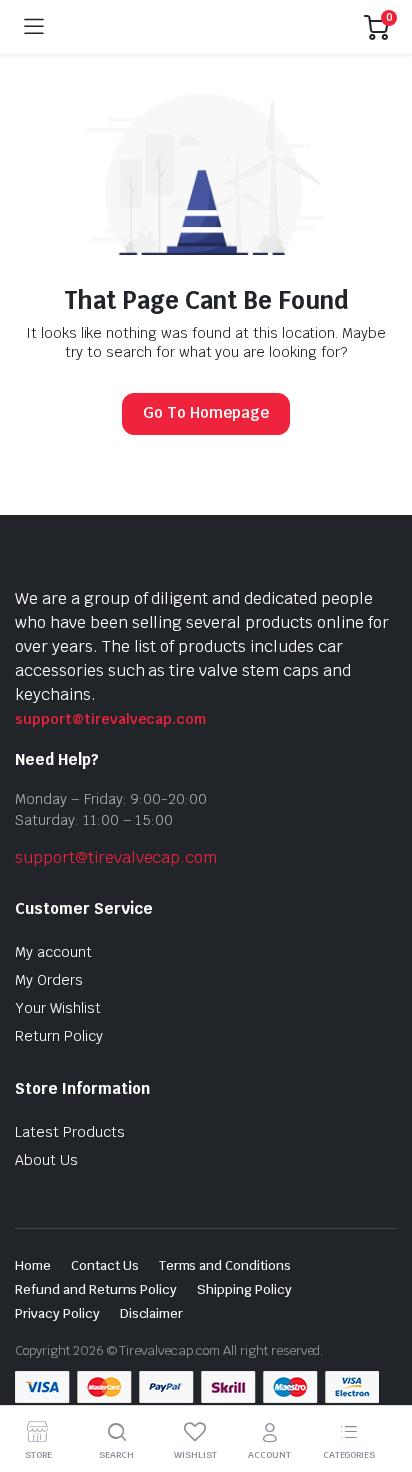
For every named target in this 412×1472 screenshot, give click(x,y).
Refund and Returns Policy (96, 1289)
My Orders (49, 980)
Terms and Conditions (225, 1265)
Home (33, 1265)
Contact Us (105, 1265)
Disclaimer (152, 1313)
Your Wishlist (58, 1008)
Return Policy (59, 1036)
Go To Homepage (206, 412)
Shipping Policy (244, 1289)
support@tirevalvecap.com (110, 719)
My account (53, 952)
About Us (46, 1160)
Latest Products (70, 1132)
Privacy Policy (57, 1313)
